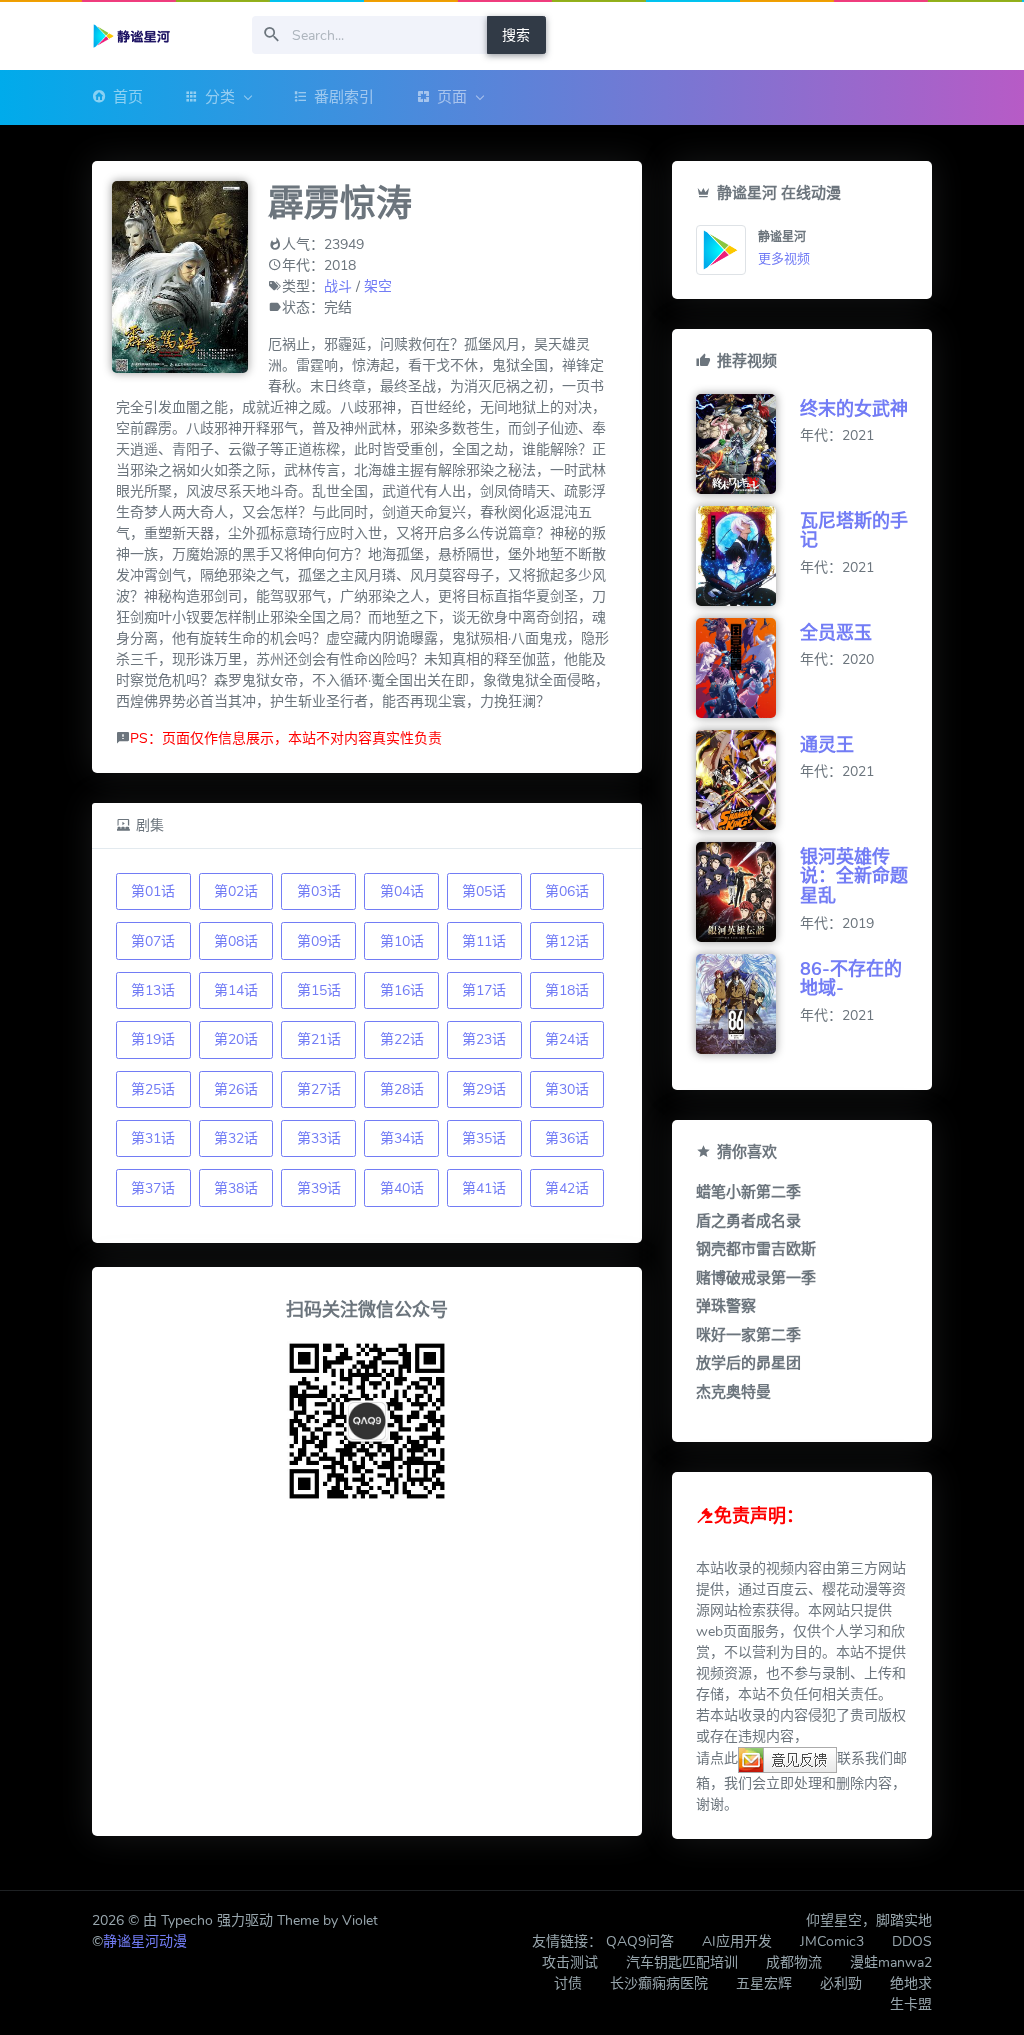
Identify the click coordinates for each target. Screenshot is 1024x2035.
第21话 (319, 1039)
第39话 (319, 1188)
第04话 (402, 891)
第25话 (153, 1089)
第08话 (236, 941)
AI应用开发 (737, 1941)
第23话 (484, 1039)
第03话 (319, 891)
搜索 (516, 35)
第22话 (402, 1039)
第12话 (567, 941)
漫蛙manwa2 (891, 1962)
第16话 (402, 990)
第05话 (484, 891)
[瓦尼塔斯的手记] (748, 556)
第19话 (153, 1039)
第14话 (236, 990)
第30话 (567, 1089)
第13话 (153, 990)
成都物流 (794, 1962)
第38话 (236, 1188)
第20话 (236, 1039)
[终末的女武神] (748, 444)
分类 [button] (220, 97)
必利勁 (841, 1983)
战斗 (338, 286)
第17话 (484, 990)
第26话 (236, 1089)
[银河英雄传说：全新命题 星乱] (748, 892)
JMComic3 (832, 1941)
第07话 (153, 941)
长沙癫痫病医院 (659, 1983)
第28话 (402, 1089)
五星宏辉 (764, 1983)
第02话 (236, 891)
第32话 (236, 1138)
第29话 (484, 1089)
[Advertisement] (367, 1672)
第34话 (402, 1138)
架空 (378, 286)
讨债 (568, 1983)
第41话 (484, 1188)
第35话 (484, 1138)
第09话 (319, 941)
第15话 (319, 990)
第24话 (567, 1039)
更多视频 (784, 259)
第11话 (484, 941)
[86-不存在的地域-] (748, 1004)
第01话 (153, 891)
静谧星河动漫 (145, 1941)
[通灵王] (748, 780)
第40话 (402, 1188)
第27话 (319, 1089)
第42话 (567, 1188)
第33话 (319, 1138)
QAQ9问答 (640, 1941)
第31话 (153, 1138)
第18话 (567, 990)
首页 (128, 97)
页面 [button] (452, 97)
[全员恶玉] (748, 668)
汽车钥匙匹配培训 (682, 1962)
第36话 (567, 1138)
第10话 (402, 941)
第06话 (567, 891)
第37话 (153, 1188)
